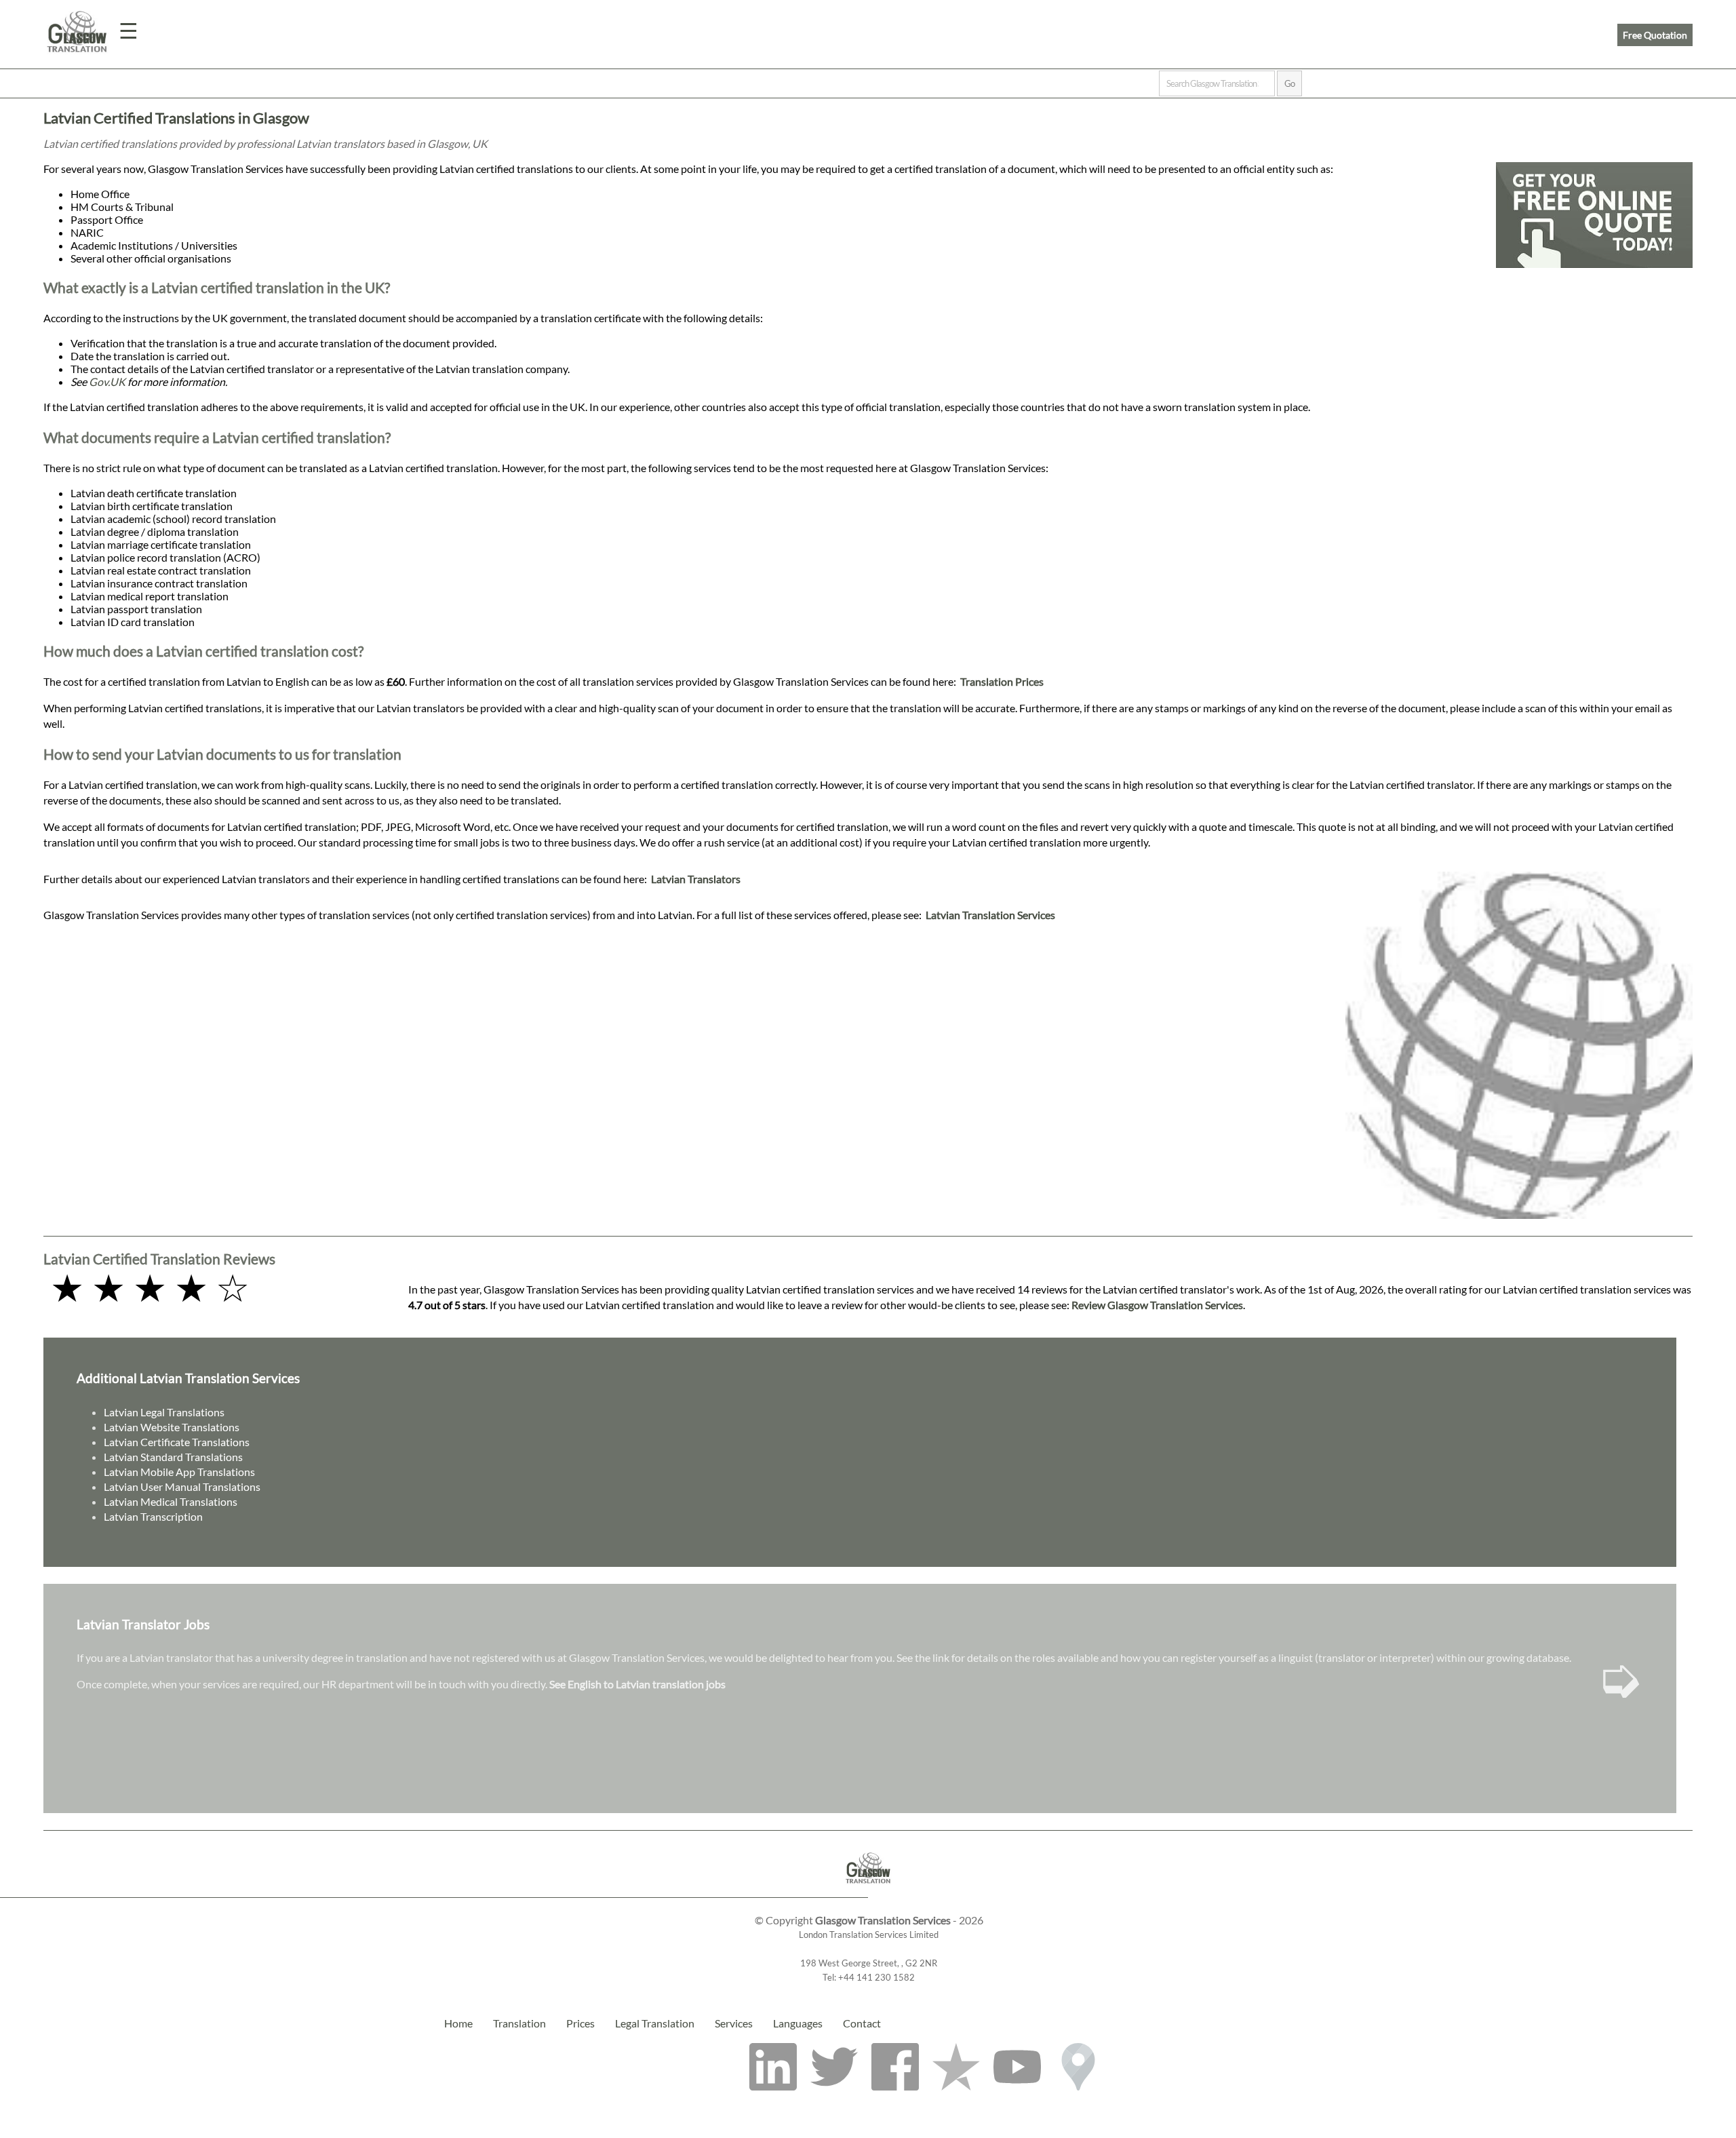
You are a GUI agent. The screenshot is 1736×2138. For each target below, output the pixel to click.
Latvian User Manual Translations (182, 1486)
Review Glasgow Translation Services (1157, 1305)
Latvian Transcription (153, 1516)
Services (734, 2023)
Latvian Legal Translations (164, 1412)
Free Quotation (1655, 35)
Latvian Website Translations (172, 1427)
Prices (580, 2023)
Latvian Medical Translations (171, 1501)
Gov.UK (107, 382)
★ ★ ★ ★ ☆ (150, 1287)
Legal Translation (655, 2023)
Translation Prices (1002, 681)
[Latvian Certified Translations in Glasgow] (868, 1891)
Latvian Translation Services (990, 915)
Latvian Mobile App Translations (179, 1472)
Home (458, 2023)
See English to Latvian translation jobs (637, 1684)
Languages (798, 2023)
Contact (862, 2023)
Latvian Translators (696, 879)
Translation (519, 2023)
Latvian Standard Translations (173, 1457)
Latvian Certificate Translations (177, 1442)
